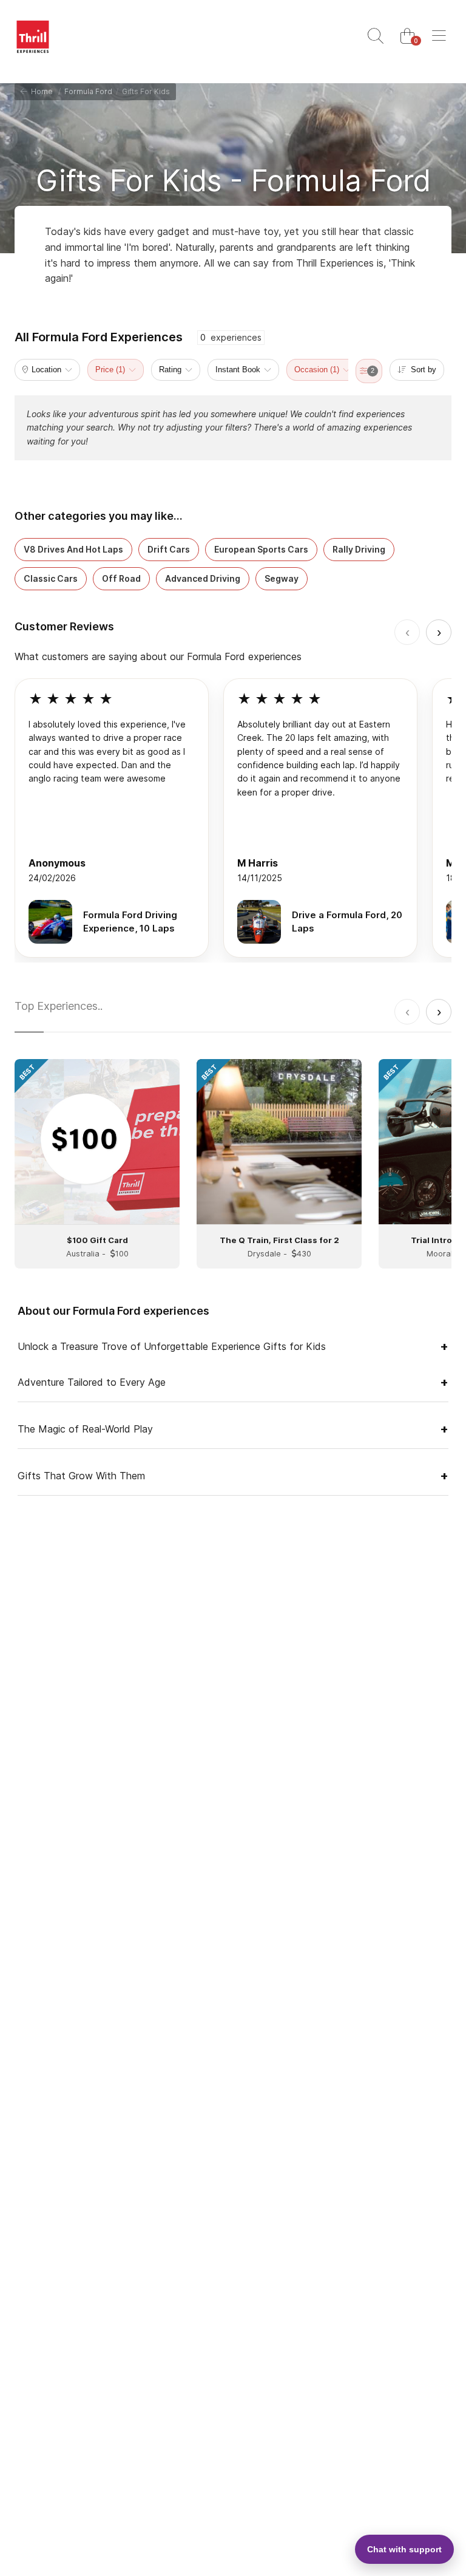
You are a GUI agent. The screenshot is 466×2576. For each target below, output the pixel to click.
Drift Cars (169, 549)
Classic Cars (51, 578)
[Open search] (376, 36)
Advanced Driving (203, 578)
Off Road (121, 578)
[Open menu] (439, 36)
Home (40, 91)
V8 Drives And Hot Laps (73, 549)
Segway (282, 578)
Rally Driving (359, 549)
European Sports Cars (261, 549)
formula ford (88, 91)
